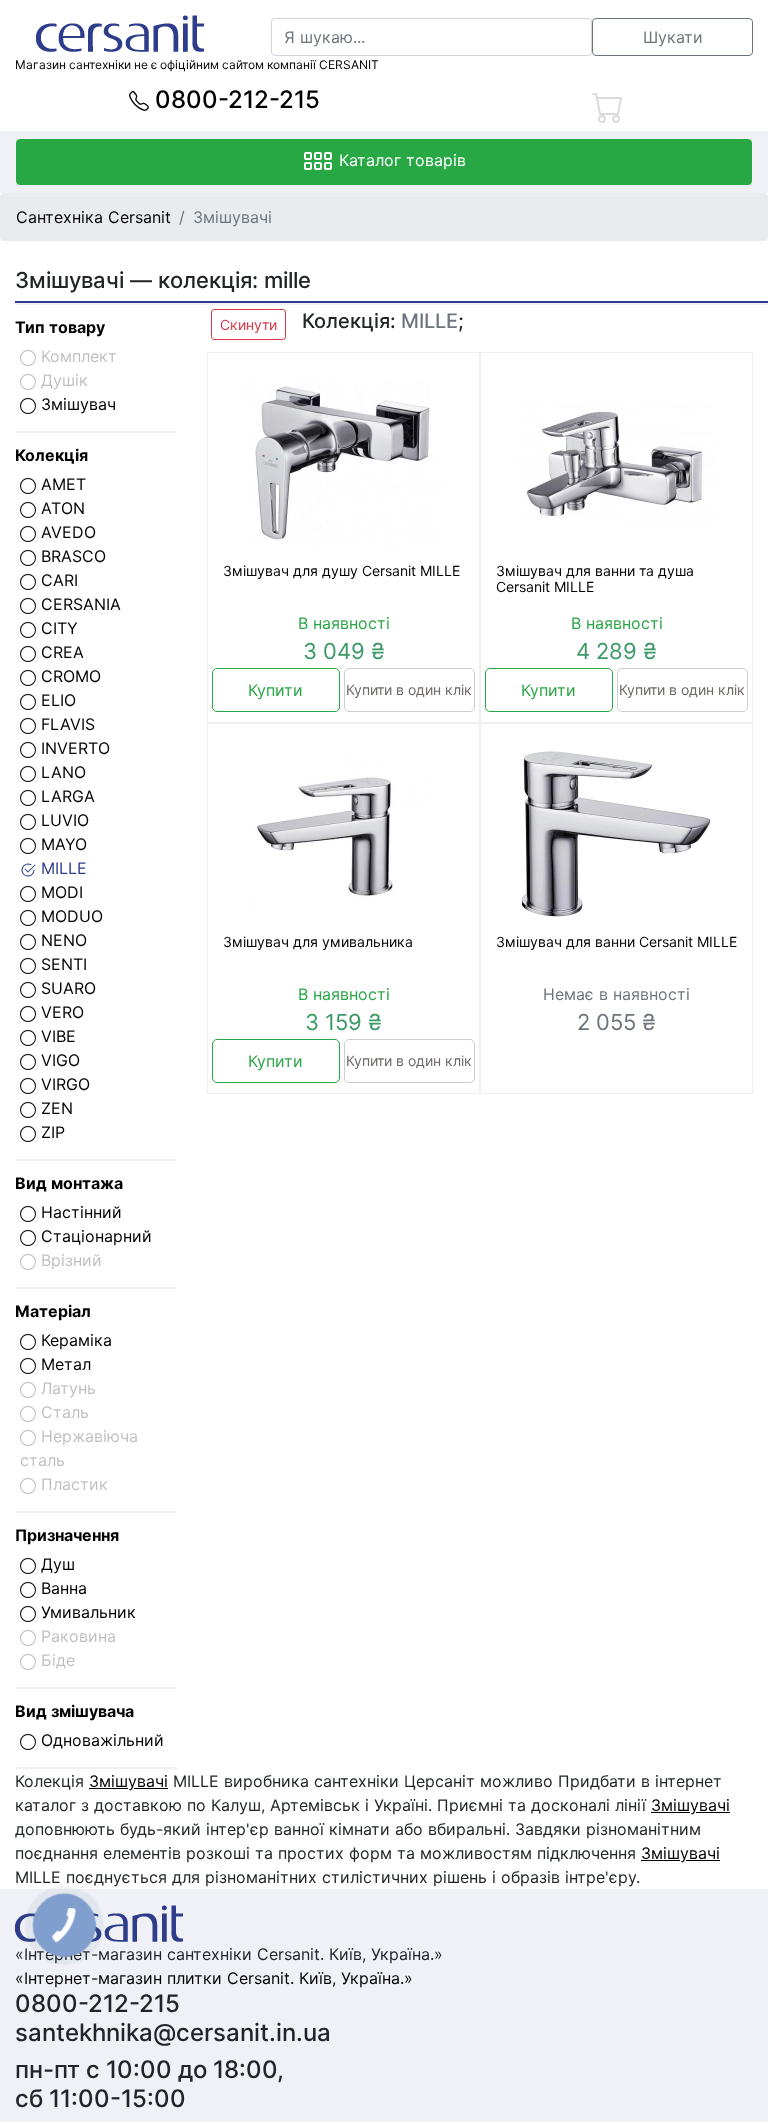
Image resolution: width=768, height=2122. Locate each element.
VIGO (58, 1060)
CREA (60, 652)
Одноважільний (100, 1740)
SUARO (66, 988)
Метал (63, 1364)
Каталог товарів (400, 160)
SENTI (61, 964)
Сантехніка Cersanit (93, 217)
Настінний (79, 1212)
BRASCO (71, 556)
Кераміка (74, 1340)
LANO (61, 772)
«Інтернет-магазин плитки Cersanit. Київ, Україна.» (214, 1978)
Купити (275, 690)
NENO (61, 940)
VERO (60, 1012)
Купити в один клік (409, 689)
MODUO (69, 916)
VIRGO (63, 1084)
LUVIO (62, 820)
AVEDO (66, 532)
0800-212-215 (234, 99)
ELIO (56, 700)
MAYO (61, 844)
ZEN (54, 1108)
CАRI (57, 580)
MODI (59, 892)
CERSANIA (78, 604)
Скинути (248, 324)
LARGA (65, 796)
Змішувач (76, 404)
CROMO (68, 676)
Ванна (61, 1588)
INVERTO (73, 748)
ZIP (50, 1132)
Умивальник (86, 1612)
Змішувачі (128, 1781)
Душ (55, 1564)
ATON (60, 508)
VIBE (56, 1036)
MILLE (61, 868)
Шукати (673, 37)
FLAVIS (65, 724)
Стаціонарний (94, 1236)
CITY (57, 628)
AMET (61, 484)
